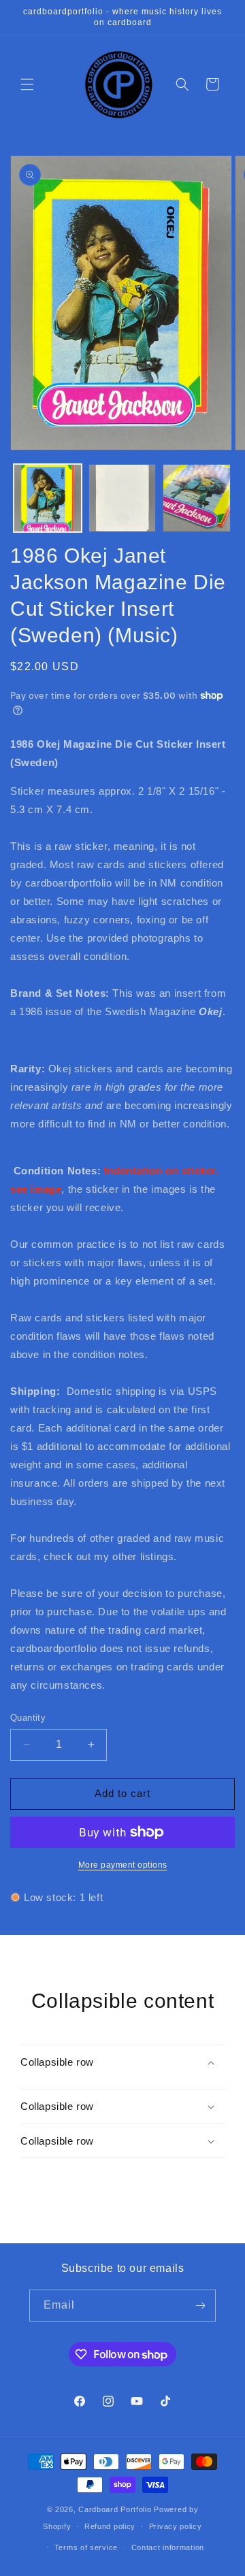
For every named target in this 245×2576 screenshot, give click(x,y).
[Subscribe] (200, 2306)
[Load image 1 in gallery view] (48, 498)
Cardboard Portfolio (115, 2509)
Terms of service (86, 2547)
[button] (27, 84)
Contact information (168, 2547)
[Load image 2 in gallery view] (122, 498)
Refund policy (110, 2526)
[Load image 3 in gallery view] (197, 498)
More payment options (123, 1865)
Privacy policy (176, 2526)
